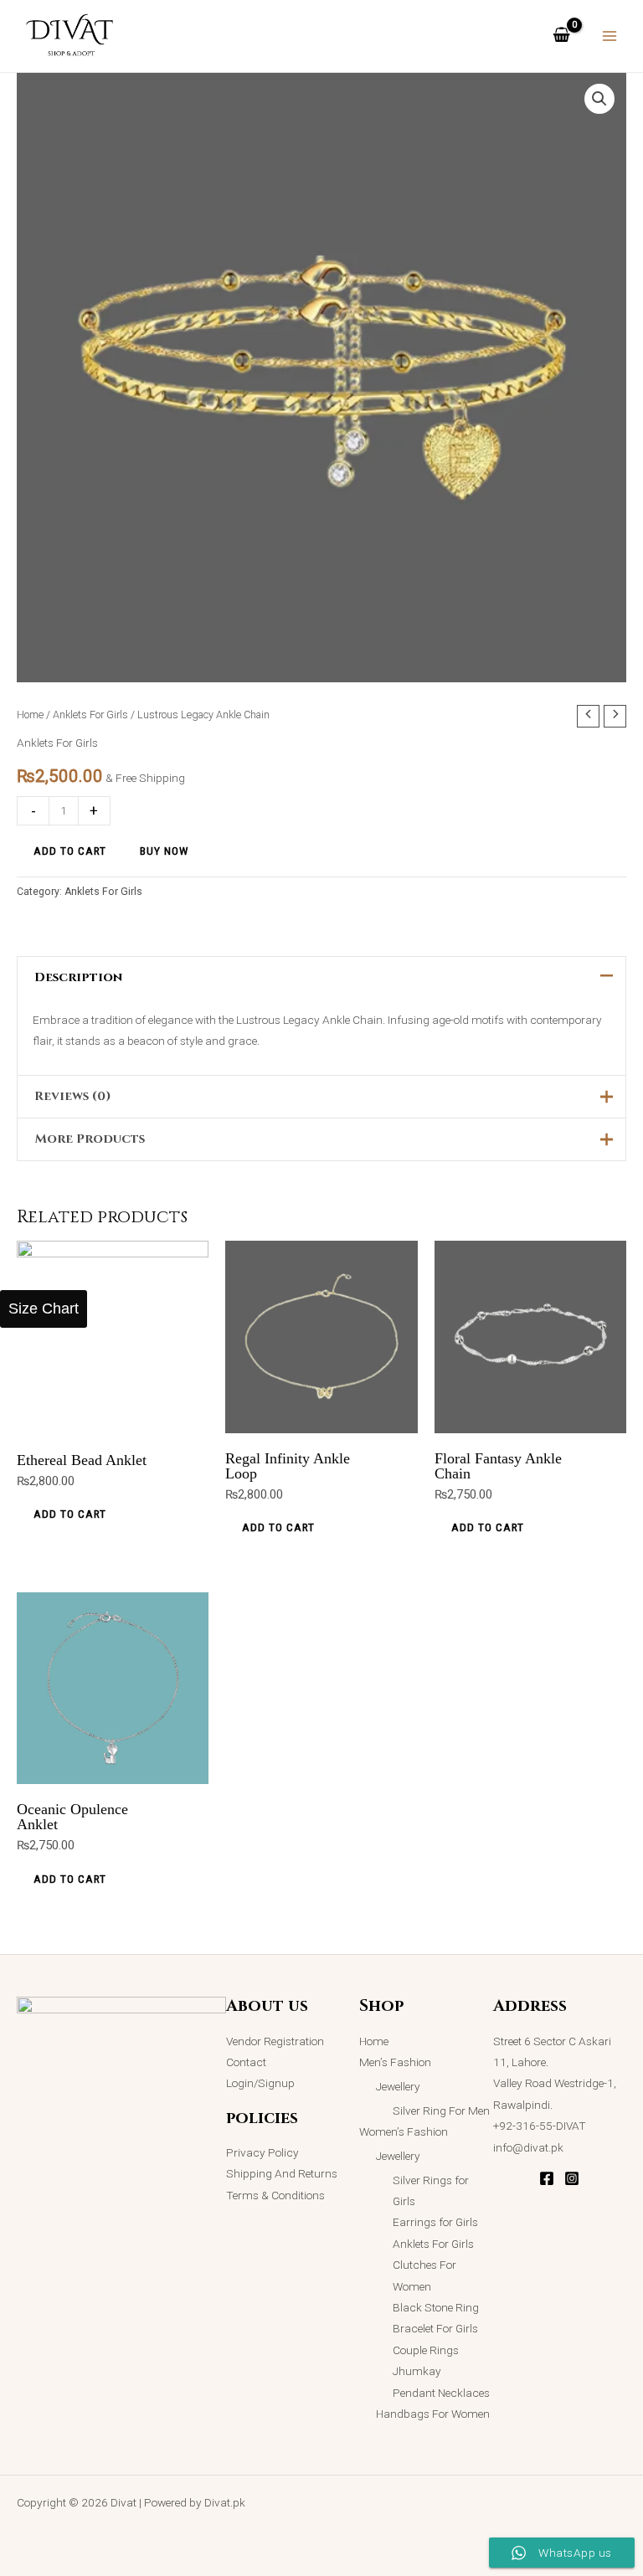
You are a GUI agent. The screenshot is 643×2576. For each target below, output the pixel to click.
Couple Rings (426, 2350)
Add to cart (70, 851)
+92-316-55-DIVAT (540, 2126)
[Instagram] (572, 2178)
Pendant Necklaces (441, 2393)
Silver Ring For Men (441, 2111)
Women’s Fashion (404, 2131)
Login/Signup (260, 2083)
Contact (246, 2062)
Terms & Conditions (275, 2195)
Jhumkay (417, 2371)
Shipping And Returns (282, 2173)
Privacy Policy (262, 2152)
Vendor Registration (275, 2041)
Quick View (113, 1420)
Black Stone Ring (436, 2307)
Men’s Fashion (395, 2062)
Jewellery (398, 2086)
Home (30, 715)
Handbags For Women (433, 2414)
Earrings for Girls (435, 2222)
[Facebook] (547, 2178)
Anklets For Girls (90, 715)
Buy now (164, 851)
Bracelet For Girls (435, 2328)
